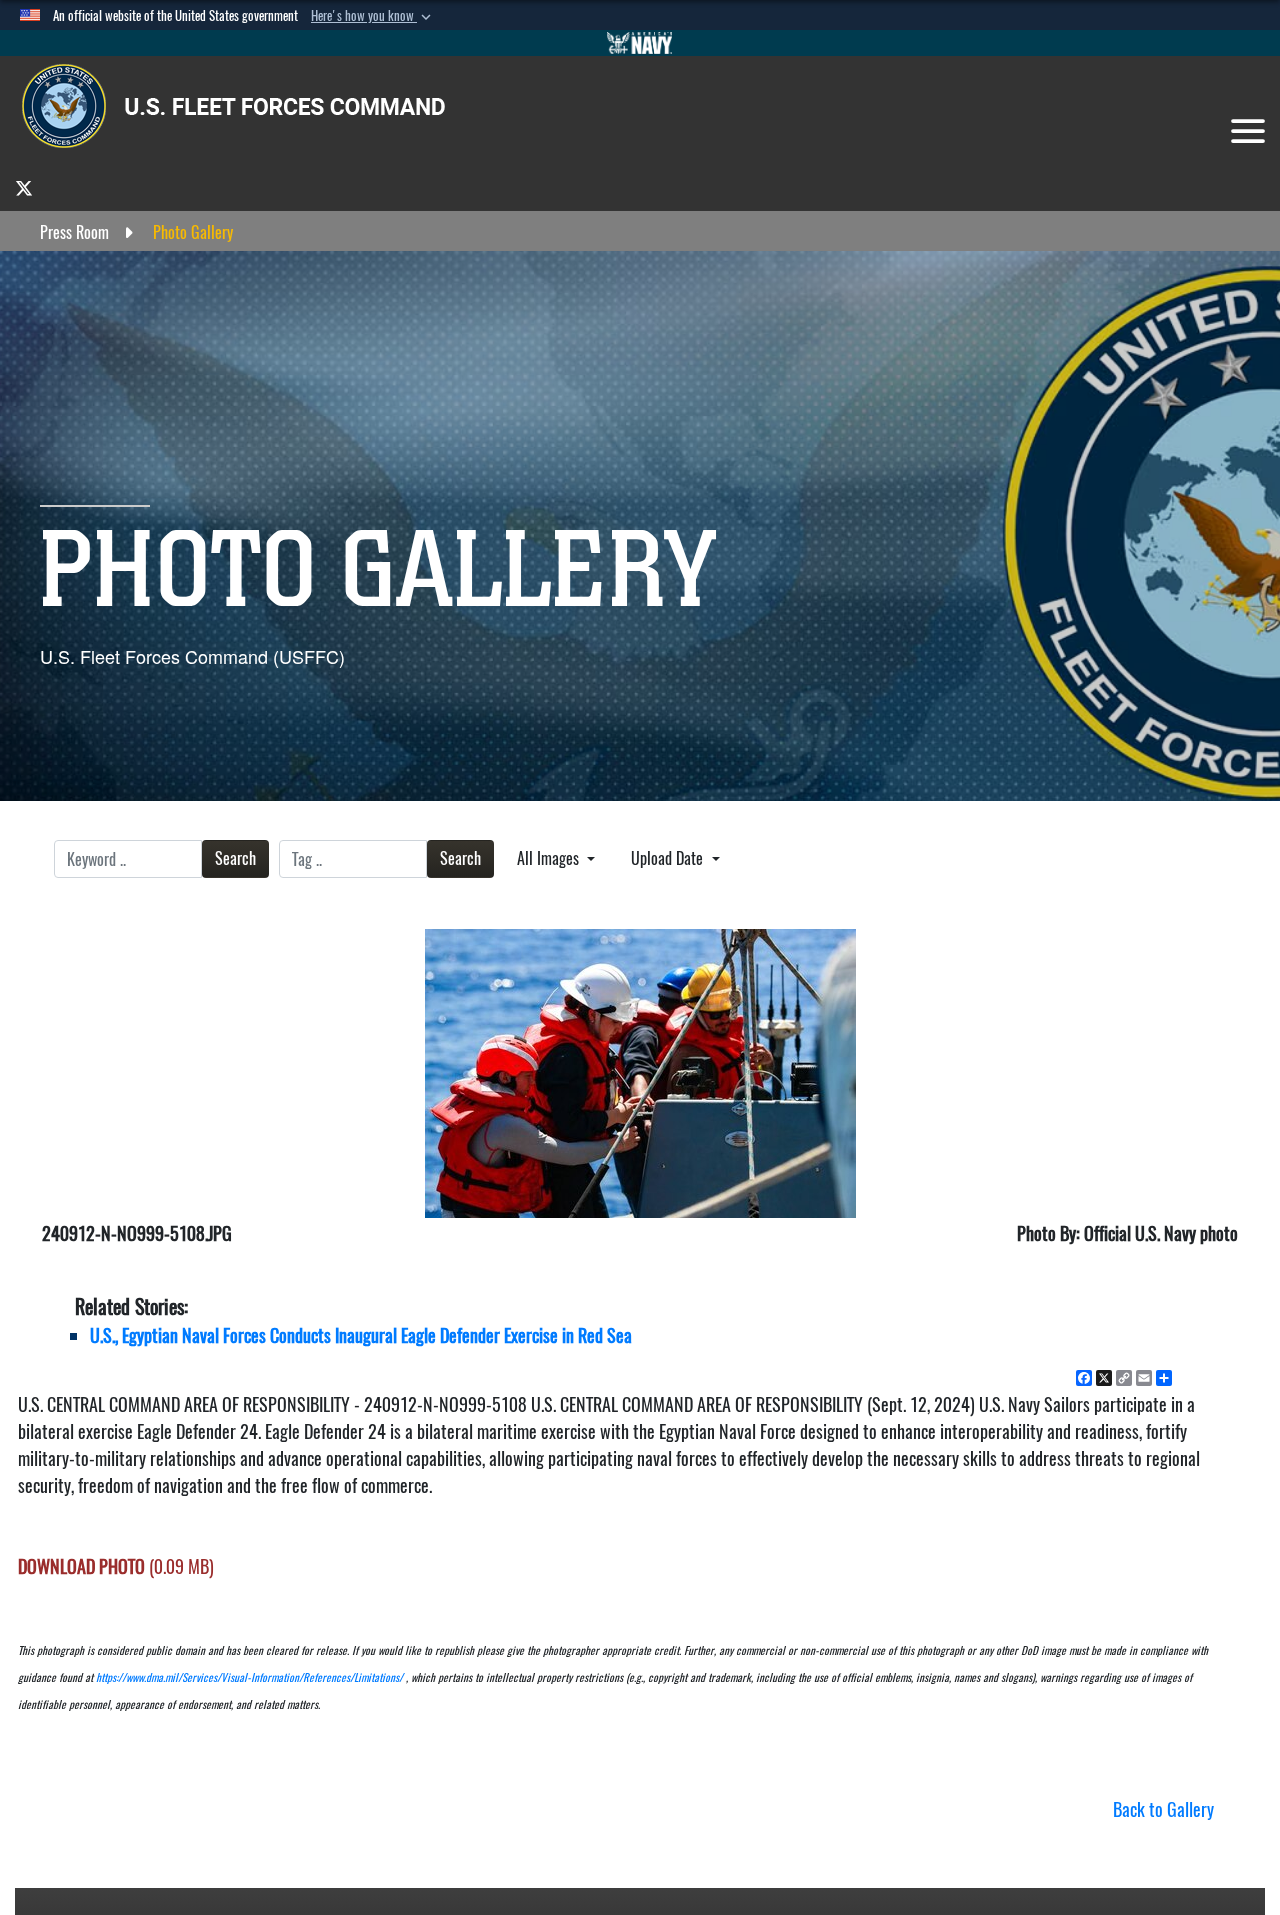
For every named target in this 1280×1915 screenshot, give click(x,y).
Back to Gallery (1163, 1809)
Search (235, 858)
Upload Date (669, 858)
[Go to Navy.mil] (640, 43)
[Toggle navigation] (1248, 131)
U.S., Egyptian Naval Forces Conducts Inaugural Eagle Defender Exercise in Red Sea (361, 1335)
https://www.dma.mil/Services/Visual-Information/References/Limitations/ (249, 1677)
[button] (373, 16)
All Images (550, 858)
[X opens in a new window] (24, 187)
